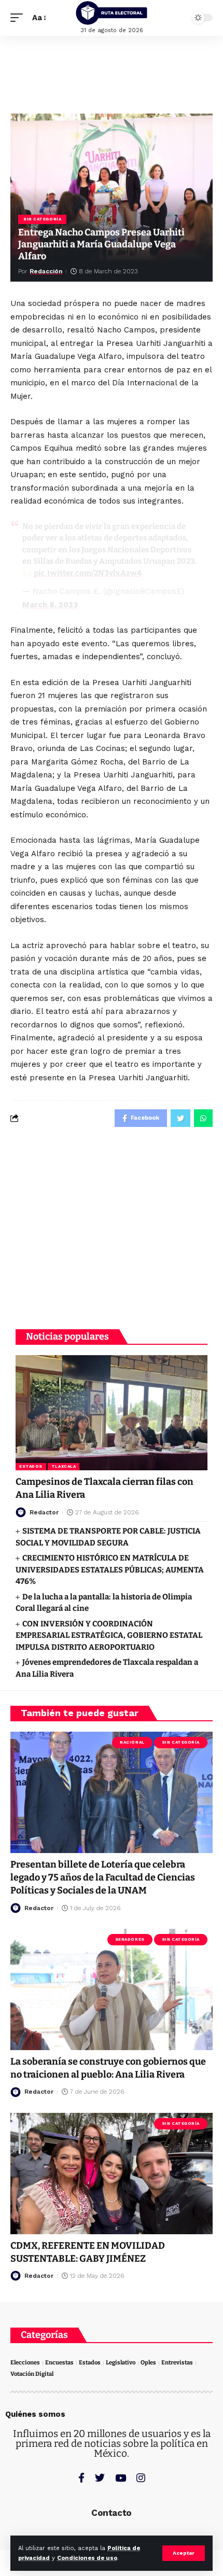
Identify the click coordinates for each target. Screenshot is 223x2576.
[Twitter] (100, 2478)
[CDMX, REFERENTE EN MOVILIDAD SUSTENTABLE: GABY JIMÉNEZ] (112, 2174)
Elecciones (25, 2363)
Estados (31, 1466)
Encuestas (59, 2363)
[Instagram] (141, 2478)
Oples (148, 2363)
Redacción (46, 271)
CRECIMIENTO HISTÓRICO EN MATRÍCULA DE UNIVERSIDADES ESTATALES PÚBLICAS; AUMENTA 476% (110, 1570)
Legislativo (121, 2363)
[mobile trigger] (19, 18)
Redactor (44, 1512)
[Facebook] (81, 2478)
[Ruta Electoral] (112, 13)
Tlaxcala (64, 1466)
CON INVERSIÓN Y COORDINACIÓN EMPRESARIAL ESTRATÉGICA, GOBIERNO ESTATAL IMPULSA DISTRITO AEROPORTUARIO (109, 1635)
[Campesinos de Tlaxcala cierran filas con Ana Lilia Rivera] (112, 1413)
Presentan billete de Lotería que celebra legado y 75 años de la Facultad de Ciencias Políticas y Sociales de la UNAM (103, 1877)
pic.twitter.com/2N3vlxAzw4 (88, 573)
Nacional (132, 1742)
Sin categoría (42, 219)
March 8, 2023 (50, 605)
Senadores (130, 1939)
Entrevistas (177, 2363)
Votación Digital (32, 2374)
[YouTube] (121, 2478)
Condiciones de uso (87, 2558)
